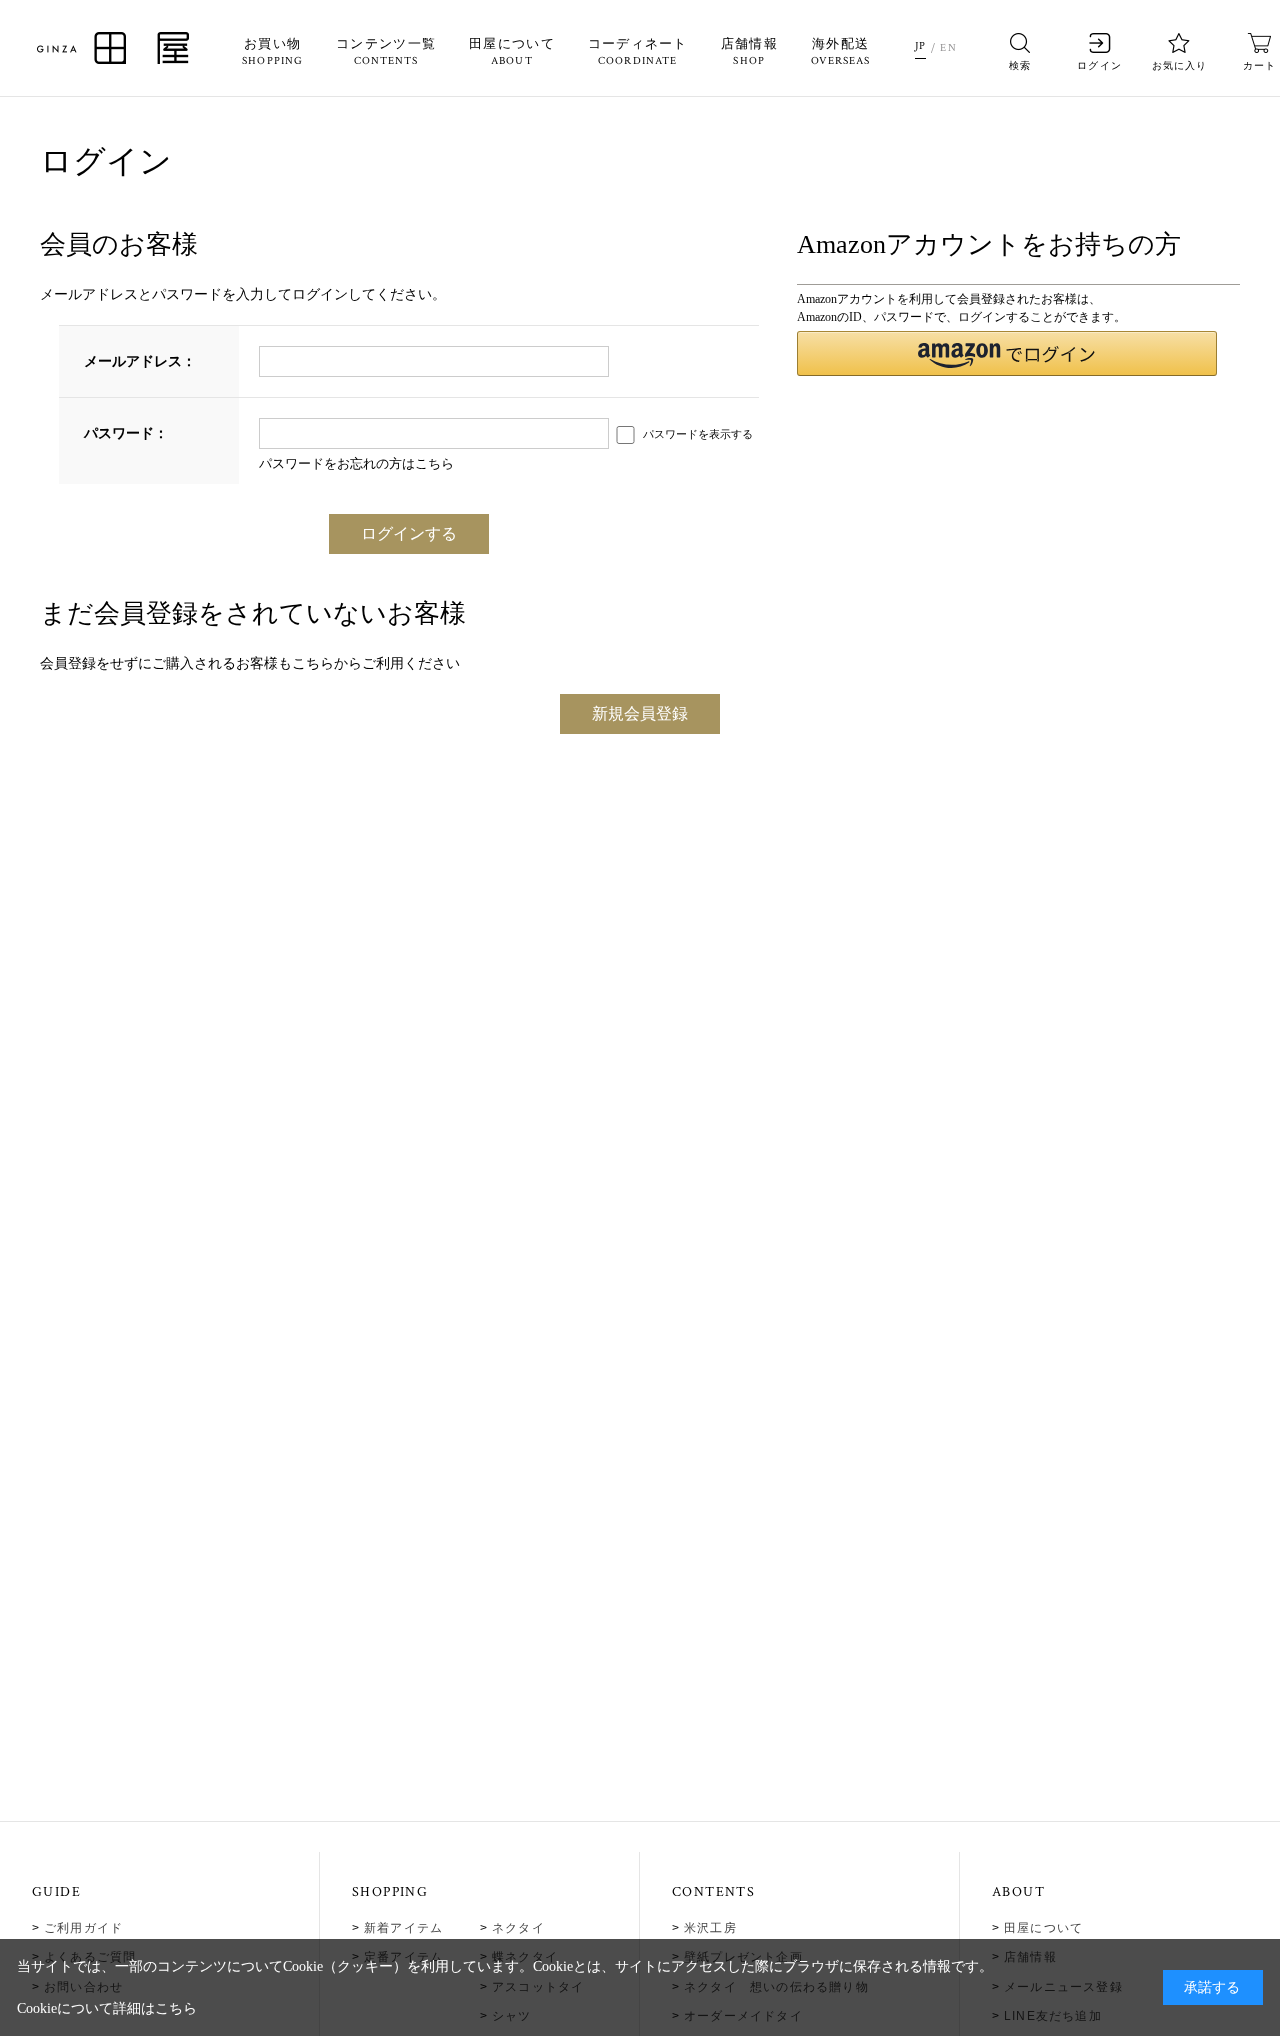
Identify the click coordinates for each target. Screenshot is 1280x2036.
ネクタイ (518, 1928)
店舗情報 (749, 52)
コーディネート (638, 52)
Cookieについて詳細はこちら (107, 2008)
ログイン (1099, 65)
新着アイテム (403, 1928)
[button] (1006, 353)
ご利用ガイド (83, 1928)
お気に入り (1179, 65)
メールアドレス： (140, 361)
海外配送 (841, 52)
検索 (1020, 65)
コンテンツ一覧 (386, 52)
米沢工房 (710, 1928)
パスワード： (126, 433)
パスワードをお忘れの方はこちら (356, 463)
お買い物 (272, 52)
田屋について (512, 52)
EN (948, 47)
